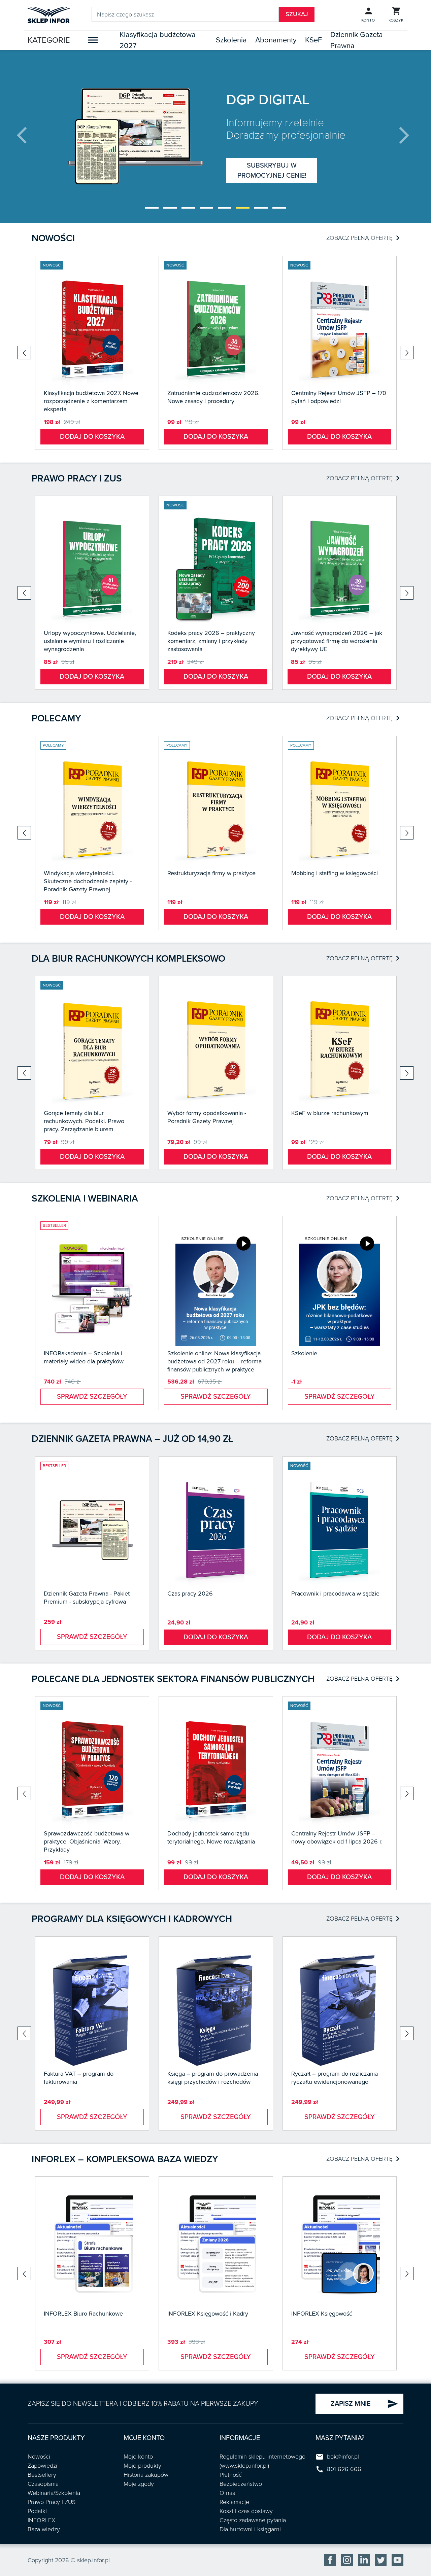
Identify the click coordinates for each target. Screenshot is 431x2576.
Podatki (37, 2511)
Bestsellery (42, 2475)
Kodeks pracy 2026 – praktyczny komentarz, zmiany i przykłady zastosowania (211, 641)
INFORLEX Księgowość (322, 2314)
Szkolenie (304, 1353)
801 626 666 (344, 2469)
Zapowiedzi (42, 2466)
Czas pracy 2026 (190, 1594)
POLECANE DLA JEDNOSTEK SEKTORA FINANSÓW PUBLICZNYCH (173, 1679)
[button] (152, 208)
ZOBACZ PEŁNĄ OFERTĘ (363, 238)
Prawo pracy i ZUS (77, 478)
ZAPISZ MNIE (364, 2404)
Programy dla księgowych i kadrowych (132, 1919)
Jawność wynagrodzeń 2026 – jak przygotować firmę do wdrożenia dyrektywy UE (337, 641)
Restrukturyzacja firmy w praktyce (211, 873)
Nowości (53, 238)
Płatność (231, 2475)
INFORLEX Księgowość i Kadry (208, 2314)
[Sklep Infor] (49, 14)
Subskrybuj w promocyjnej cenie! (272, 171)
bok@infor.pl (343, 2457)
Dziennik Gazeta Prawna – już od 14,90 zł (132, 1439)
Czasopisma (43, 2484)
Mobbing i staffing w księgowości (335, 873)
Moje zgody (139, 2484)
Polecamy (56, 718)
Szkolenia (231, 40)
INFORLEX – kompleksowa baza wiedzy (125, 2159)
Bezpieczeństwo (241, 2484)
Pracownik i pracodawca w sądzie (335, 1594)
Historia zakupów (146, 2475)
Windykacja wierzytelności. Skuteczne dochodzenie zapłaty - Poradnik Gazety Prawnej (88, 881)
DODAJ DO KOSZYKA (92, 437)
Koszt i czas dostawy (246, 2511)
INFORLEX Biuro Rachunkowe (83, 2314)
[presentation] (27, 136)
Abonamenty (276, 40)
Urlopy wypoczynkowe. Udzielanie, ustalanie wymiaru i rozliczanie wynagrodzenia (90, 641)
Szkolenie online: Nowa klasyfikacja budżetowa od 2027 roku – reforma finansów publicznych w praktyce (214, 1361)
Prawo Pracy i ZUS (52, 2502)
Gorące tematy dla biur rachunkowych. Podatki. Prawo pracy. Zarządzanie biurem (84, 1121)
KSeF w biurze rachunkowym (330, 1113)
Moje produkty (142, 2466)
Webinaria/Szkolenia (54, 2493)
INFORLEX (42, 2520)
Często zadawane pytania (253, 2520)
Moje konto (138, 2457)
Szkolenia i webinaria (85, 1198)
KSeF (313, 40)
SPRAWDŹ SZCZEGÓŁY (92, 1397)
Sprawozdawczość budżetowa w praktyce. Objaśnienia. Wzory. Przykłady (87, 1841)
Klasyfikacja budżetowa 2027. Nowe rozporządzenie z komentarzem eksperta (91, 401)
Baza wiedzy (44, 2529)
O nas (227, 2493)
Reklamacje (234, 2502)
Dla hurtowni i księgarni (250, 2529)
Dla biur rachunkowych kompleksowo (128, 959)
